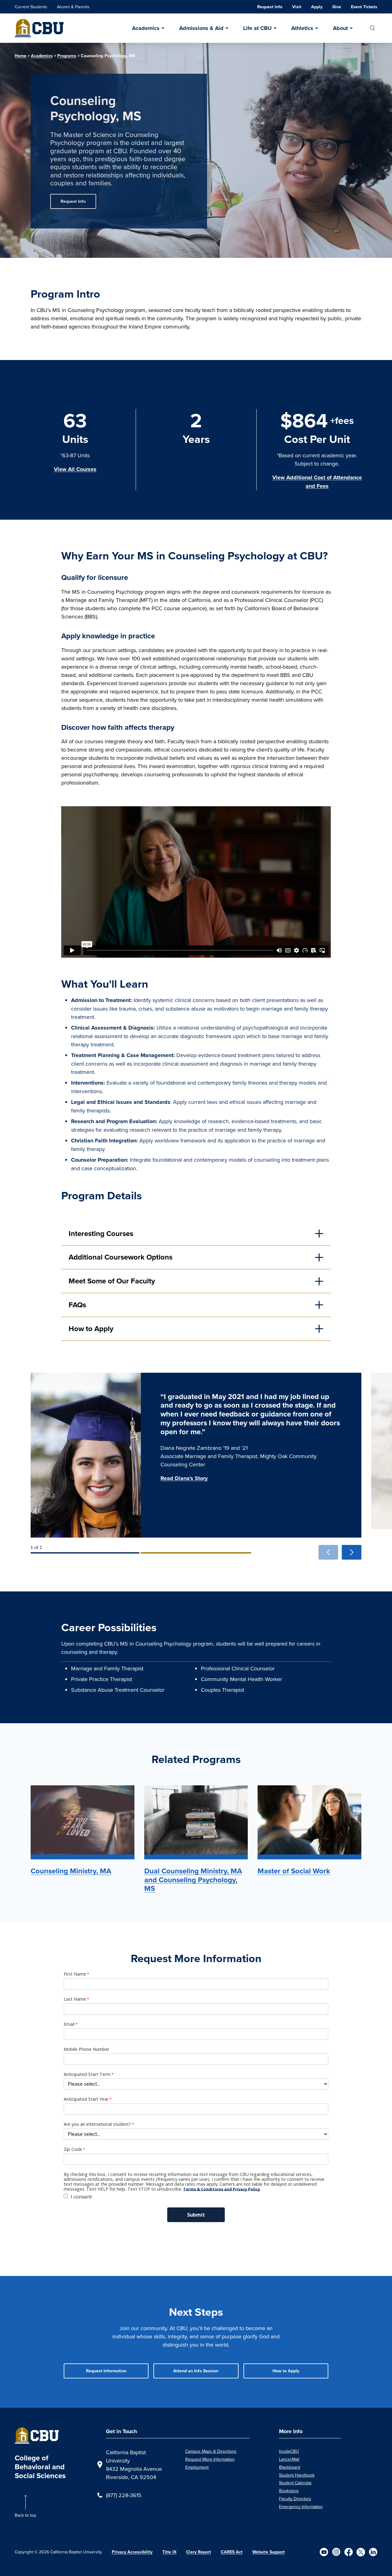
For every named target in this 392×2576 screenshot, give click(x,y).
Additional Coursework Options (121, 1257)
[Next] (352, 1552)
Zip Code (73, 2149)
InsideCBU (289, 2451)
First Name (75, 1974)
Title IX (169, 2552)
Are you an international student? (97, 2124)
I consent (81, 2197)
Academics (146, 28)
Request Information (106, 2371)
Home (21, 56)
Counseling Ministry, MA (71, 1871)
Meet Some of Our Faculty (112, 1281)
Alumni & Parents (73, 7)
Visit (297, 7)
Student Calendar (295, 2483)
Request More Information (210, 2459)
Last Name (75, 1999)
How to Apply (91, 1329)
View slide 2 (196, 1553)
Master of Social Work (294, 1871)
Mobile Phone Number (87, 2049)
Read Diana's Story (184, 1478)
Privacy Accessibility (132, 2552)
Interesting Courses (101, 1234)
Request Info (270, 7)
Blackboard (290, 2467)
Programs (67, 56)
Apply (317, 7)
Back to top (25, 2515)
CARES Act (232, 2552)
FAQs (77, 1305)
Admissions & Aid (201, 28)
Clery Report (199, 2552)
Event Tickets (364, 7)
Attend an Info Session (196, 2371)
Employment (197, 2467)
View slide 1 (85, 1553)
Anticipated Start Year (86, 2099)
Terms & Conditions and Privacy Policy (222, 2189)
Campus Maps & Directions (211, 2451)
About (340, 28)
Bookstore (289, 2491)
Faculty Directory (295, 2499)
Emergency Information (301, 2507)
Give (337, 7)
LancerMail (289, 2459)
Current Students (31, 7)
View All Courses (75, 469)
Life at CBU (257, 28)
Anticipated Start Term (87, 2074)
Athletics (302, 28)
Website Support (269, 2552)
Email (69, 2024)
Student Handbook (297, 2475)
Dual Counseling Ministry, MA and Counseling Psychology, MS (193, 1880)
